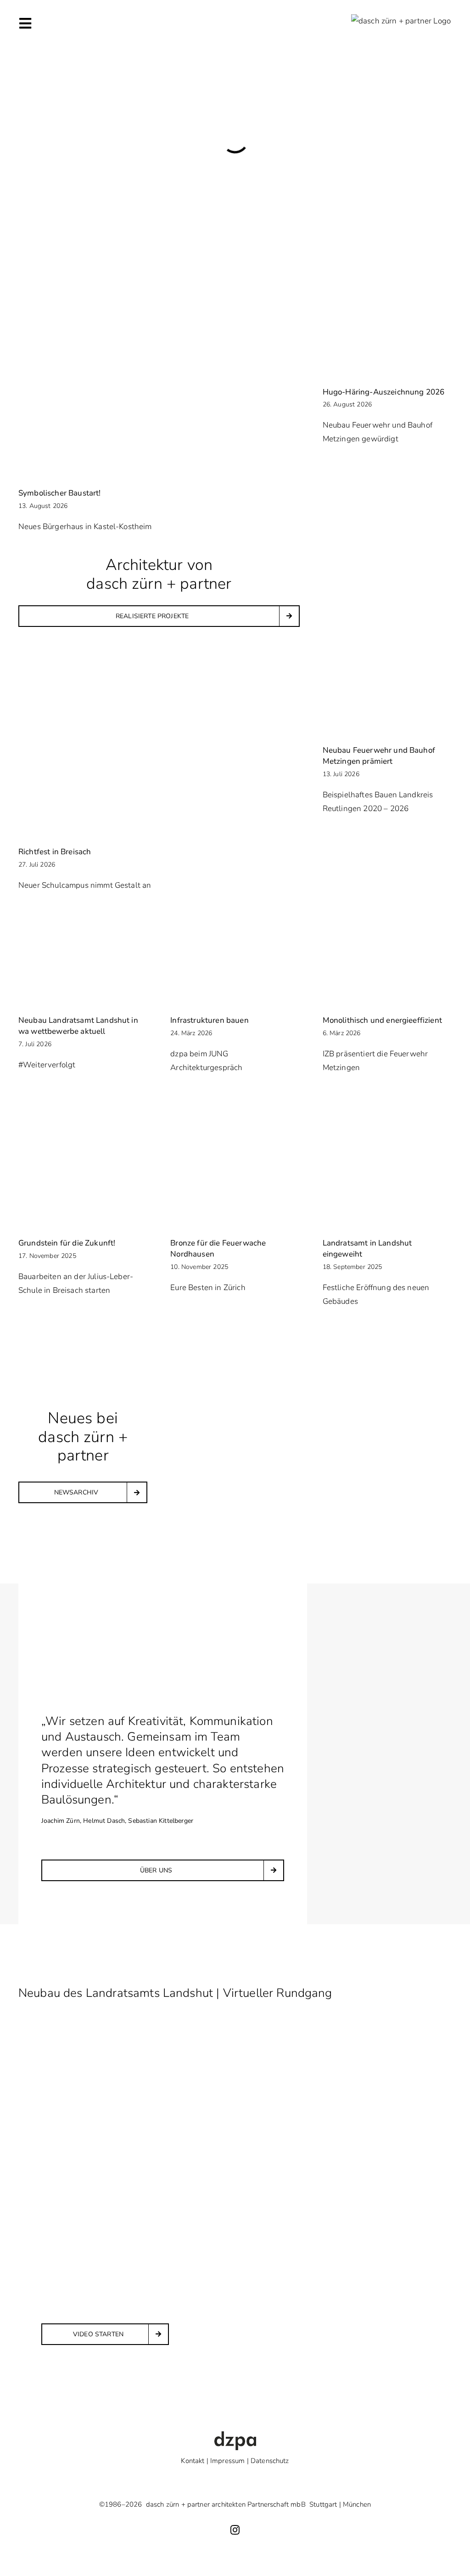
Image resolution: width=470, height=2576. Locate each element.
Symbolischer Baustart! (60, 493)
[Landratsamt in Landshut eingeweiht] (387, 1186)
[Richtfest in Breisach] (159, 744)
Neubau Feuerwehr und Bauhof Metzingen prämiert (379, 756)
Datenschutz (270, 2461)
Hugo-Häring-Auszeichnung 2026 (384, 392)
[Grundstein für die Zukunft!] (83, 1186)
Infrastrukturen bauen (209, 1020)
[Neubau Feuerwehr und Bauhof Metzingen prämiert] (387, 693)
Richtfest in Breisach (55, 852)
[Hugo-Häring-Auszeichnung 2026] (387, 334)
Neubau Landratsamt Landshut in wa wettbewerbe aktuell (78, 1026)
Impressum (227, 2461)
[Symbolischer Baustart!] (159, 385)
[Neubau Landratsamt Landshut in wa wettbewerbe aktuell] (83, 963)
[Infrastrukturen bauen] (235, 963)
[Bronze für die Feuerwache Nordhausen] (235, 1186)
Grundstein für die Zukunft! (67, 1243)
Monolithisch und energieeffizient (382, 1020)
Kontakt (193, 2461)
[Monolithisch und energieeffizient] (387, 963)
